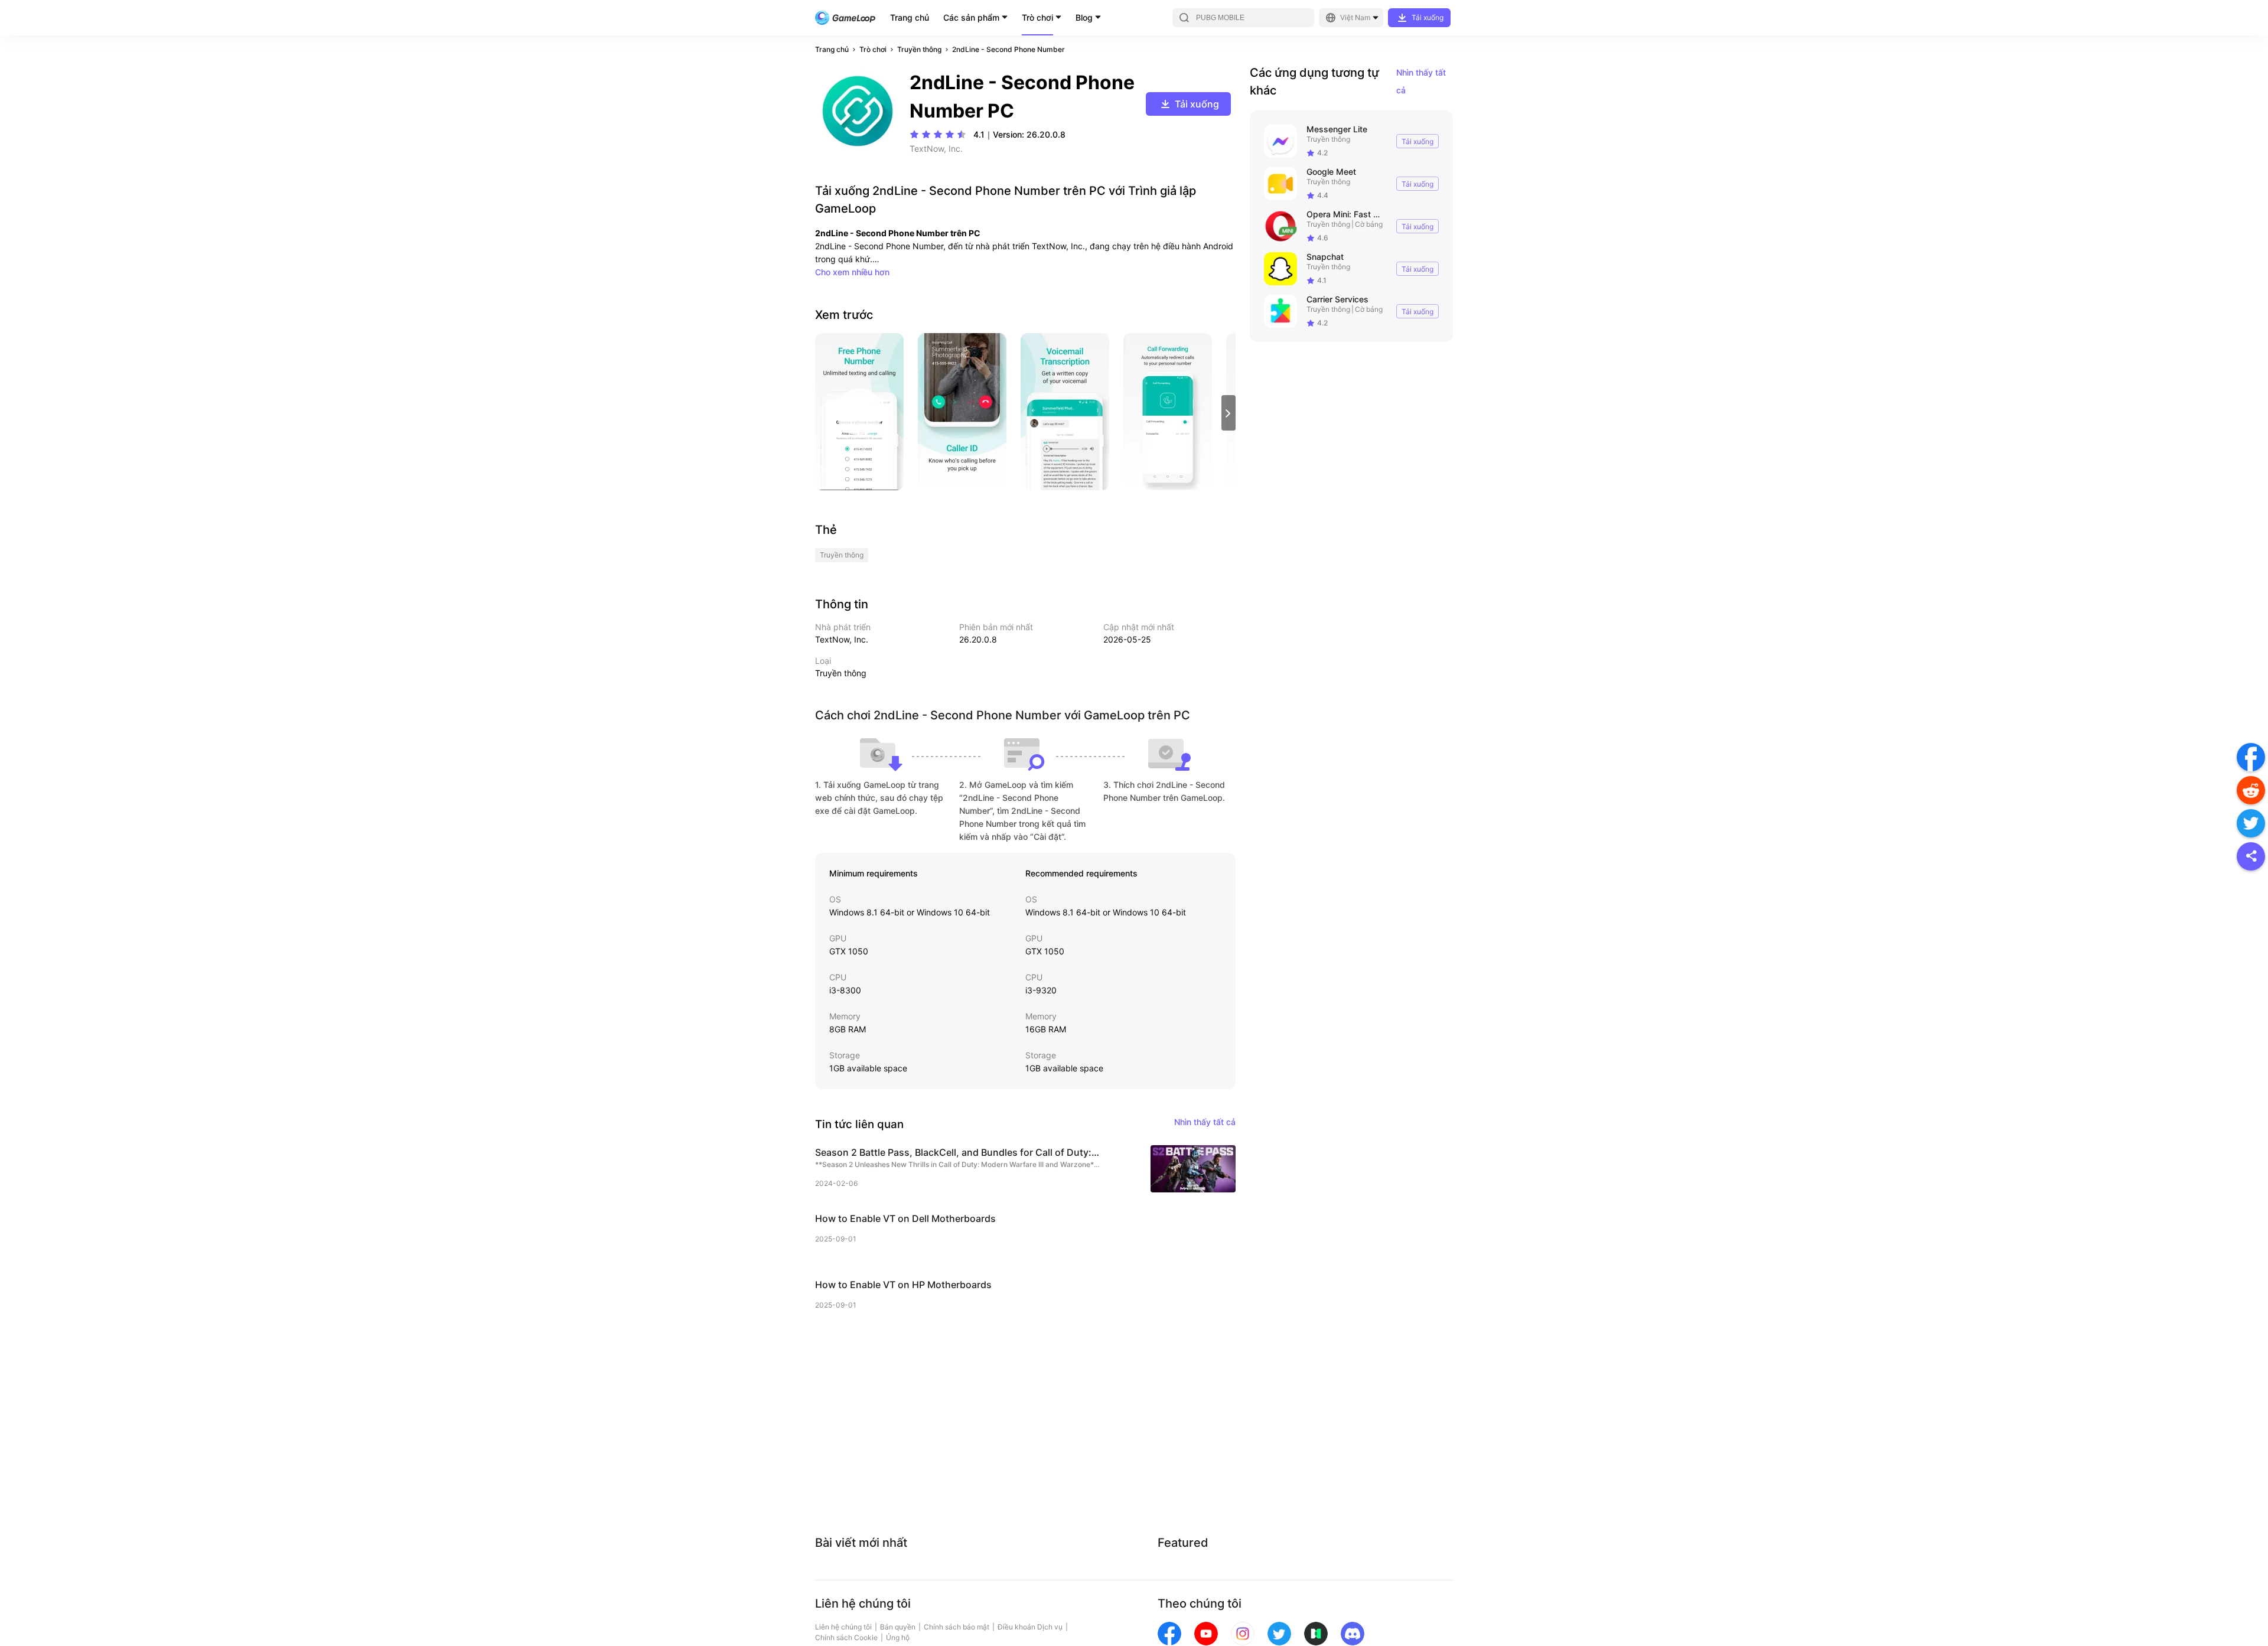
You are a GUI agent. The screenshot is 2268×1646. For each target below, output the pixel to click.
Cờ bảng (1369, 224)
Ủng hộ (898, 1637)
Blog (1084, 17)
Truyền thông (919, 49)
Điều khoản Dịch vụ (1030, 1627)
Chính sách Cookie (846, 1637)
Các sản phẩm (971, 17)
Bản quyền (898, 1627)
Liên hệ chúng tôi (843, 1627)
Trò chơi (1037, 17)
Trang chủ (910, 17)
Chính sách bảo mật (957, 1627)
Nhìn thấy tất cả (1421, 81)
